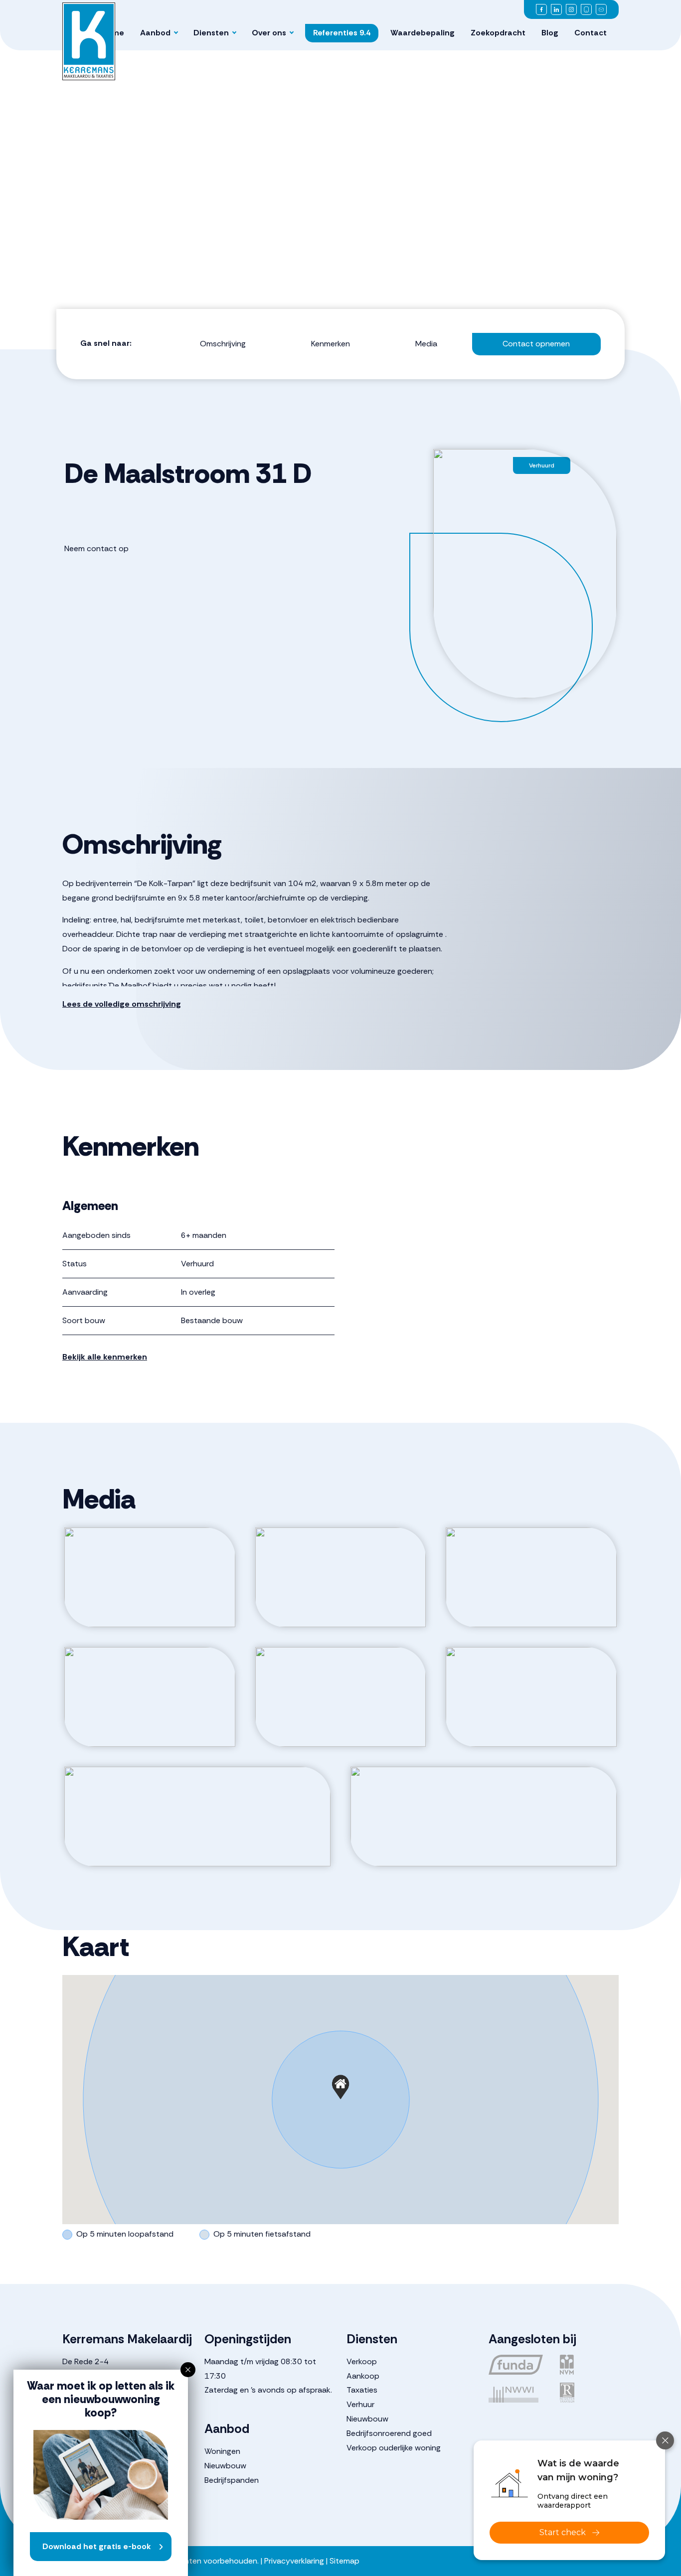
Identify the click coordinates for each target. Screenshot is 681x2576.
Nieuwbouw (225, 2466)
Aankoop (363, 2376)
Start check (563, 2532)
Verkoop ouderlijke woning (394, 2448)
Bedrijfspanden (232, 2480)
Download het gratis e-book (97, 2546)
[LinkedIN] (556, 9)
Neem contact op (96, 548)
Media (426, 344)
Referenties (342, 33)
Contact (591, 33)
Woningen (222, 2451)
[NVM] (590, 2365)
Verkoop (362, 2361)
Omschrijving (223, 344)
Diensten (211, 33)
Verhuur (360, 2404)
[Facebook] (541, 9)
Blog (550, 33)
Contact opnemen (536, 344)
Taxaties (362, 2390)
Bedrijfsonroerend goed (389, 2433)
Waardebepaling (423, 33)
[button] (340, 2087)
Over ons (269, 33)
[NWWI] (518, 2393)
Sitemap (344, 2561)
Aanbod (155, 33)
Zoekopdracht (498, 33)
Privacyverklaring (294, 2561)
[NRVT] (590, 2393)
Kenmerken (331, 344)
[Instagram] (571, 9)
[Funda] (518, 2365)
